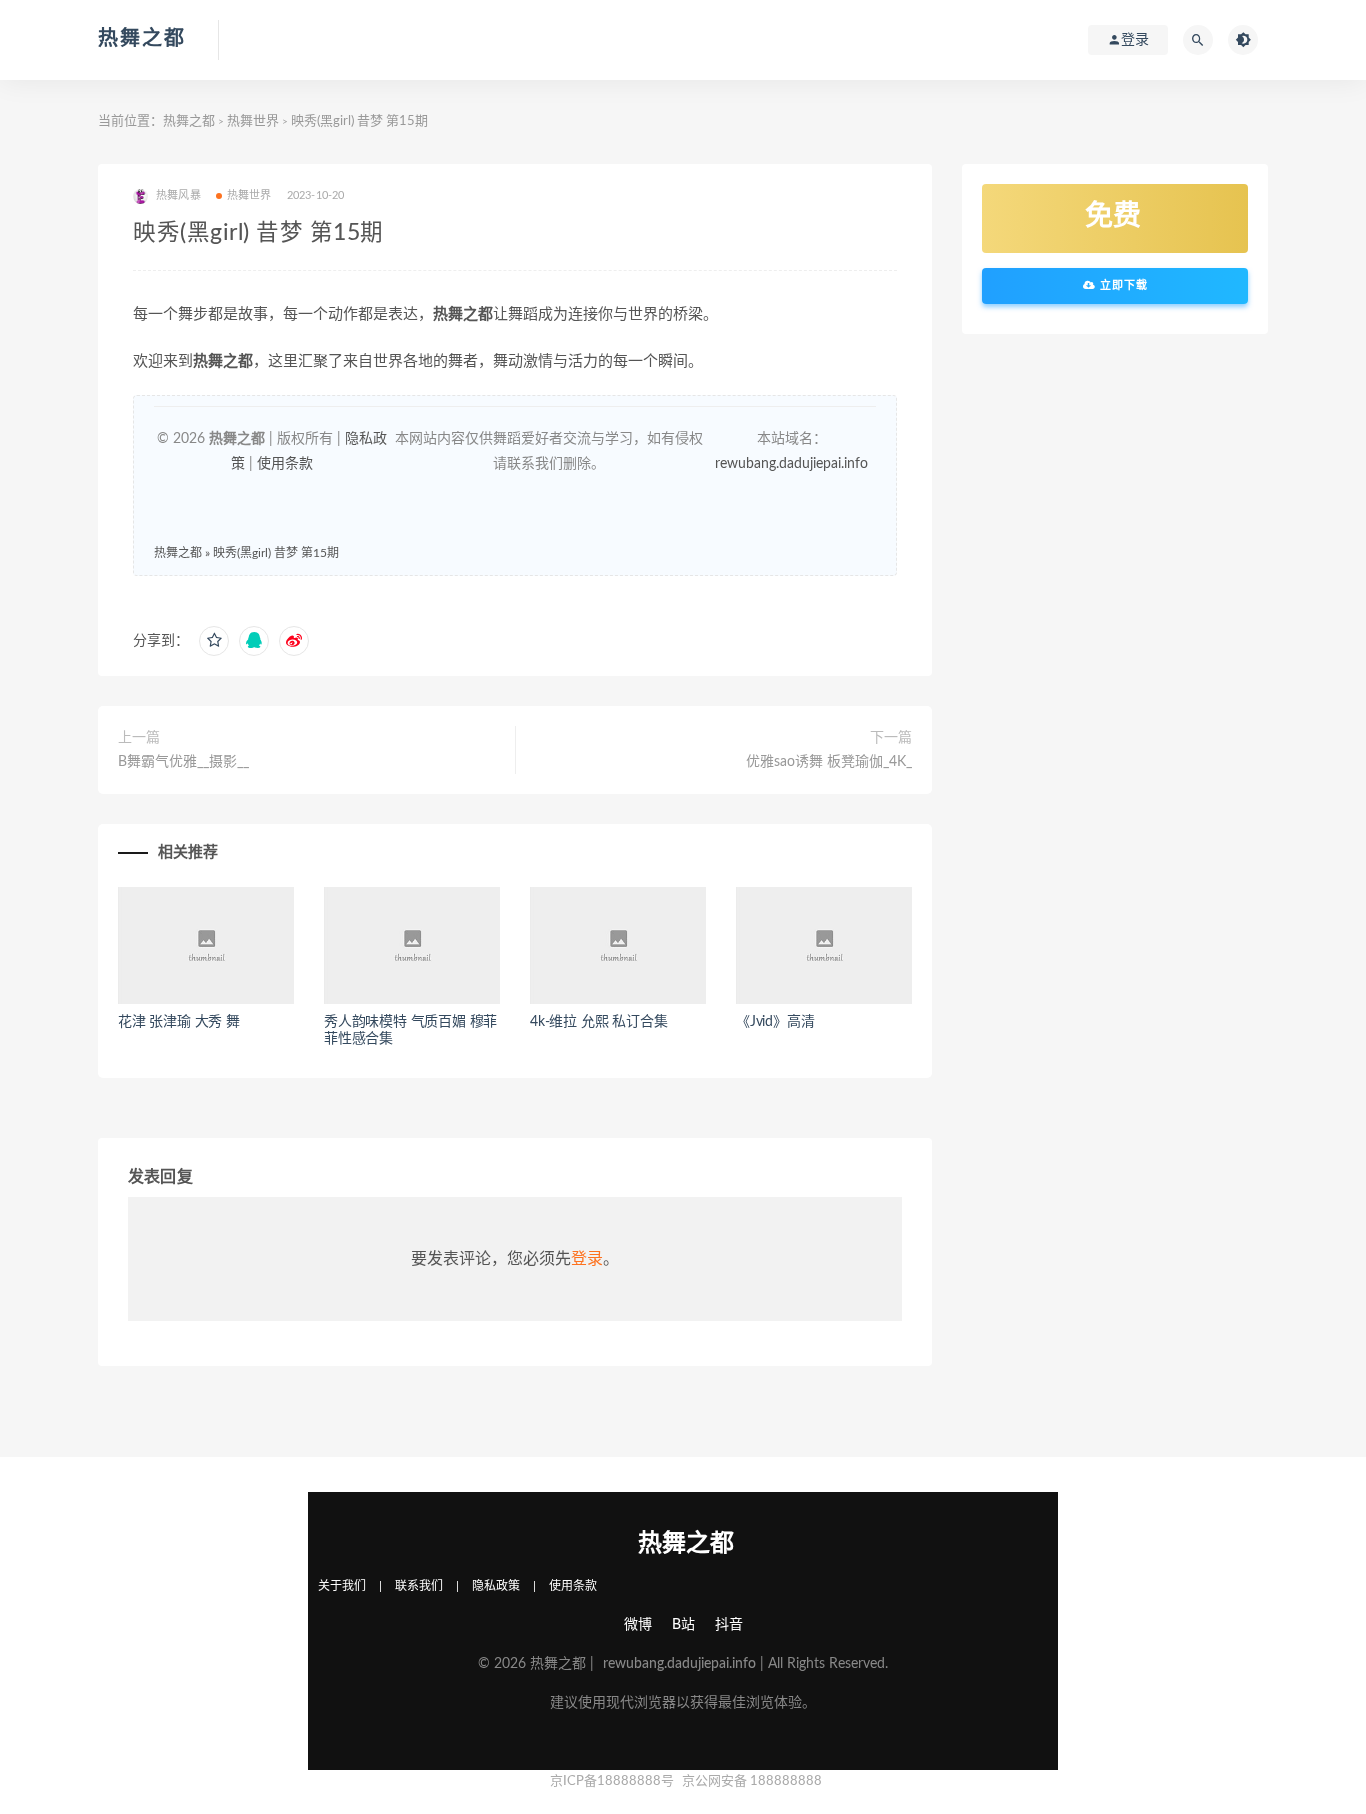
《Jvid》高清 (775, 1022)
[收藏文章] (214, 641)
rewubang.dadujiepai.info (791, 464)
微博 (638, 1625)
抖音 (729, 1625)
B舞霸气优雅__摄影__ (183, 762)
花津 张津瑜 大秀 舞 (179, 1022)
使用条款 (285, 464)
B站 (683, 1625)
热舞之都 (142, 39)
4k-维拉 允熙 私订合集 (598, 1022)
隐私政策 (496, 1586)
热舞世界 (253, 121)
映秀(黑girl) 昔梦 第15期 (276, 553)
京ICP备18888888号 (613, 1781)
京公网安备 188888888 (752, 1781)
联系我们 (419, 1586)
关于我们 (342, 1586)
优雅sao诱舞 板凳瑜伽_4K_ (829, 762)
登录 (587, 1259)
